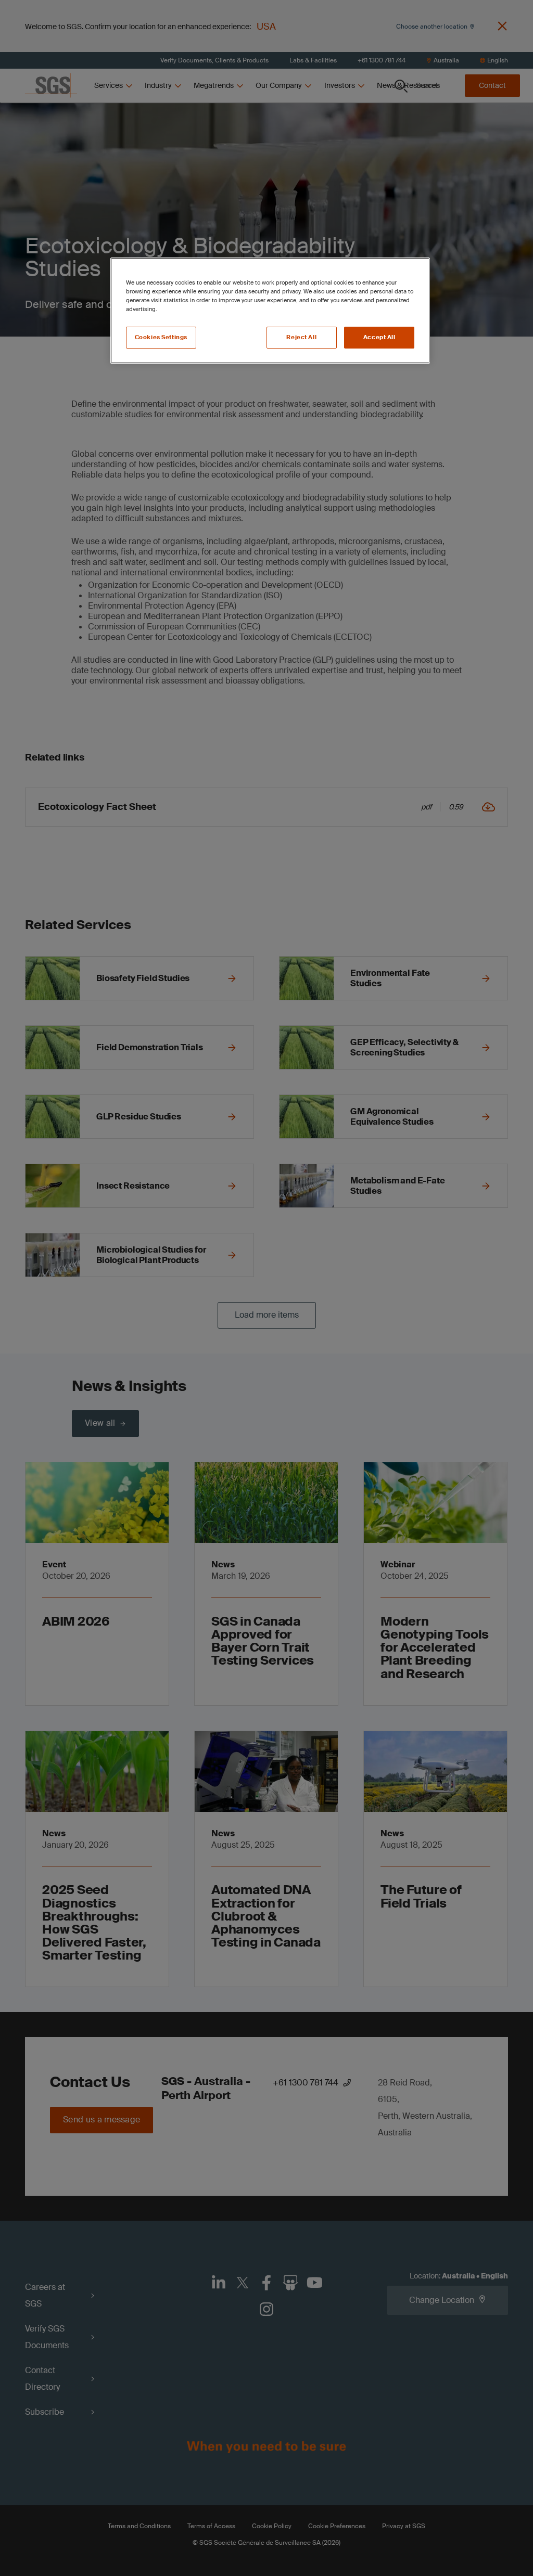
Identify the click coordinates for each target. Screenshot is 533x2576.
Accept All (379, 337)
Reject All (301, 337)
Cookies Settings (161, 337)
